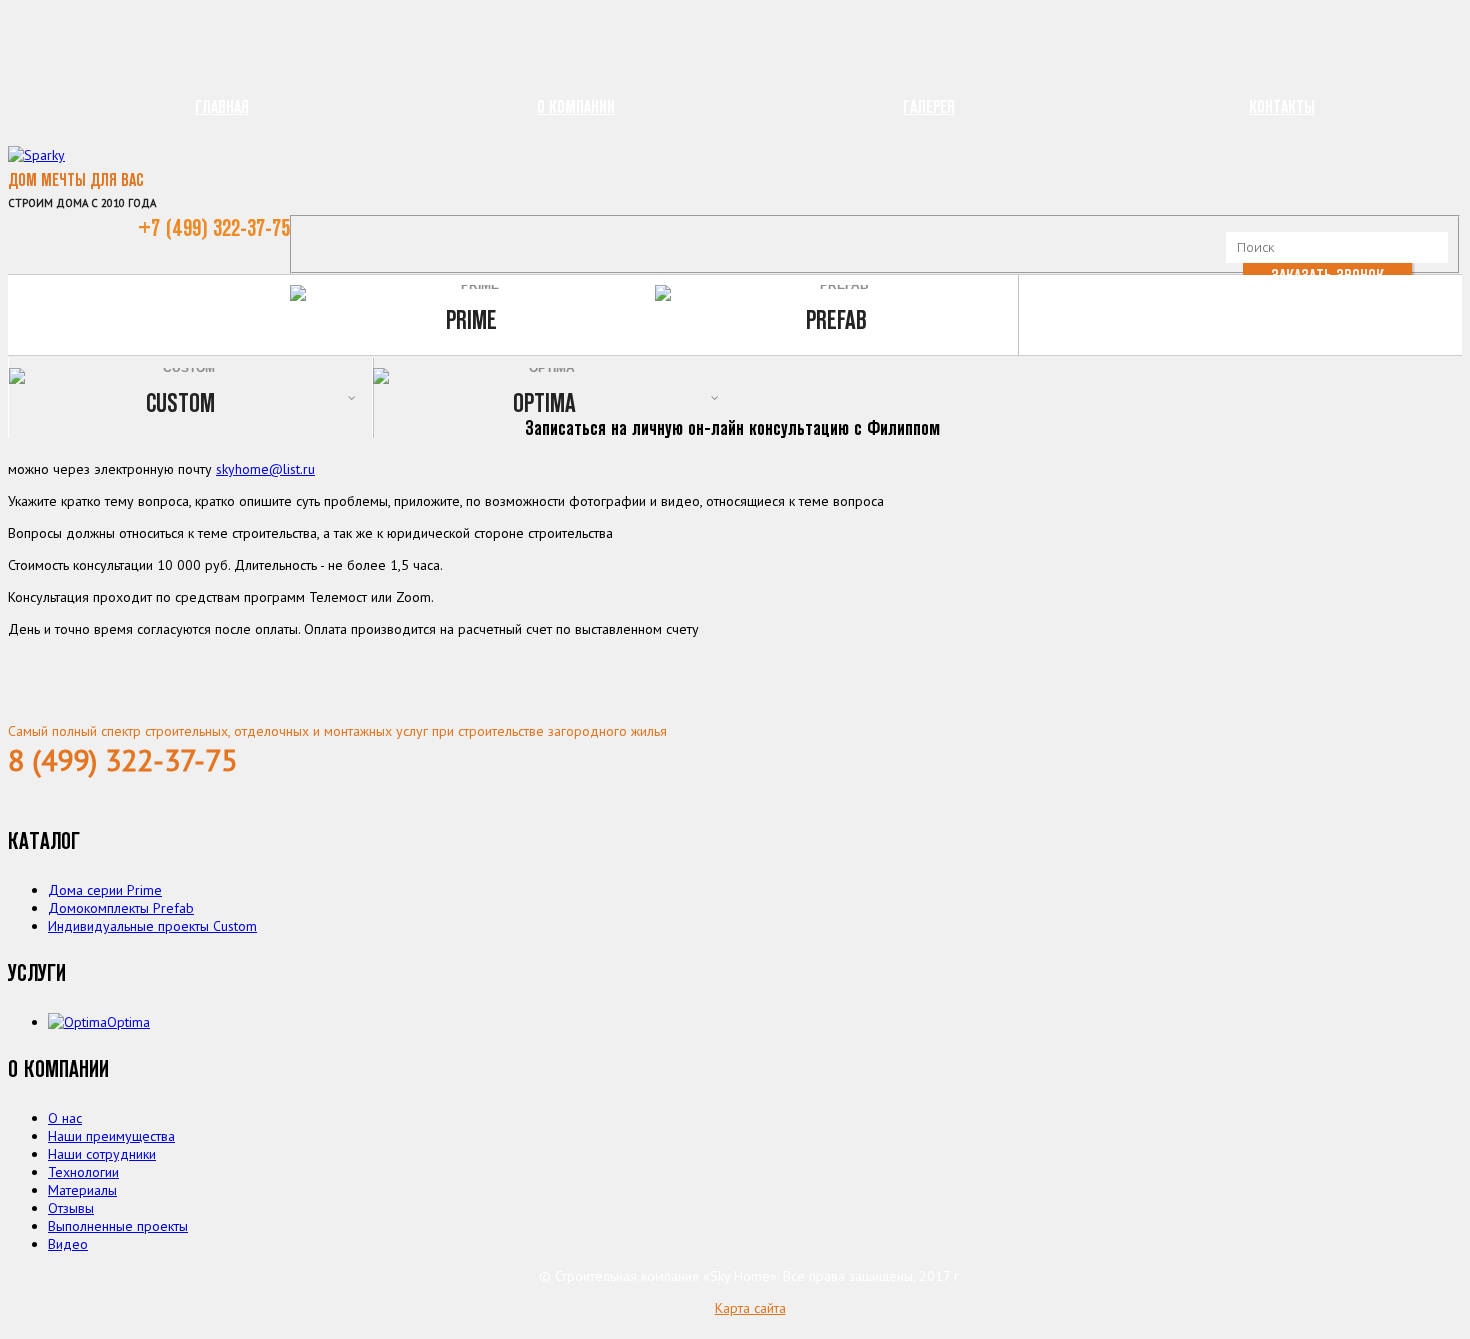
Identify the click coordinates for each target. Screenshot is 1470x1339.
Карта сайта (750, 1308)
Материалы (82, 1190)
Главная (222, 107)
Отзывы (71, 1208)
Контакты (1282, 107)
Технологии (83, 1172)
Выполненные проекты (118, 1226)
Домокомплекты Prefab (121, 908)
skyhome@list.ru (265, 469)
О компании (576, 107)
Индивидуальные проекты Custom (152, 926)
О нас (65, 1118)
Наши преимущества (111, 1136)
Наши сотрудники (102, 1154)
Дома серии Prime (105, 890)
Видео (68, 1244)
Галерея (929, 107)
